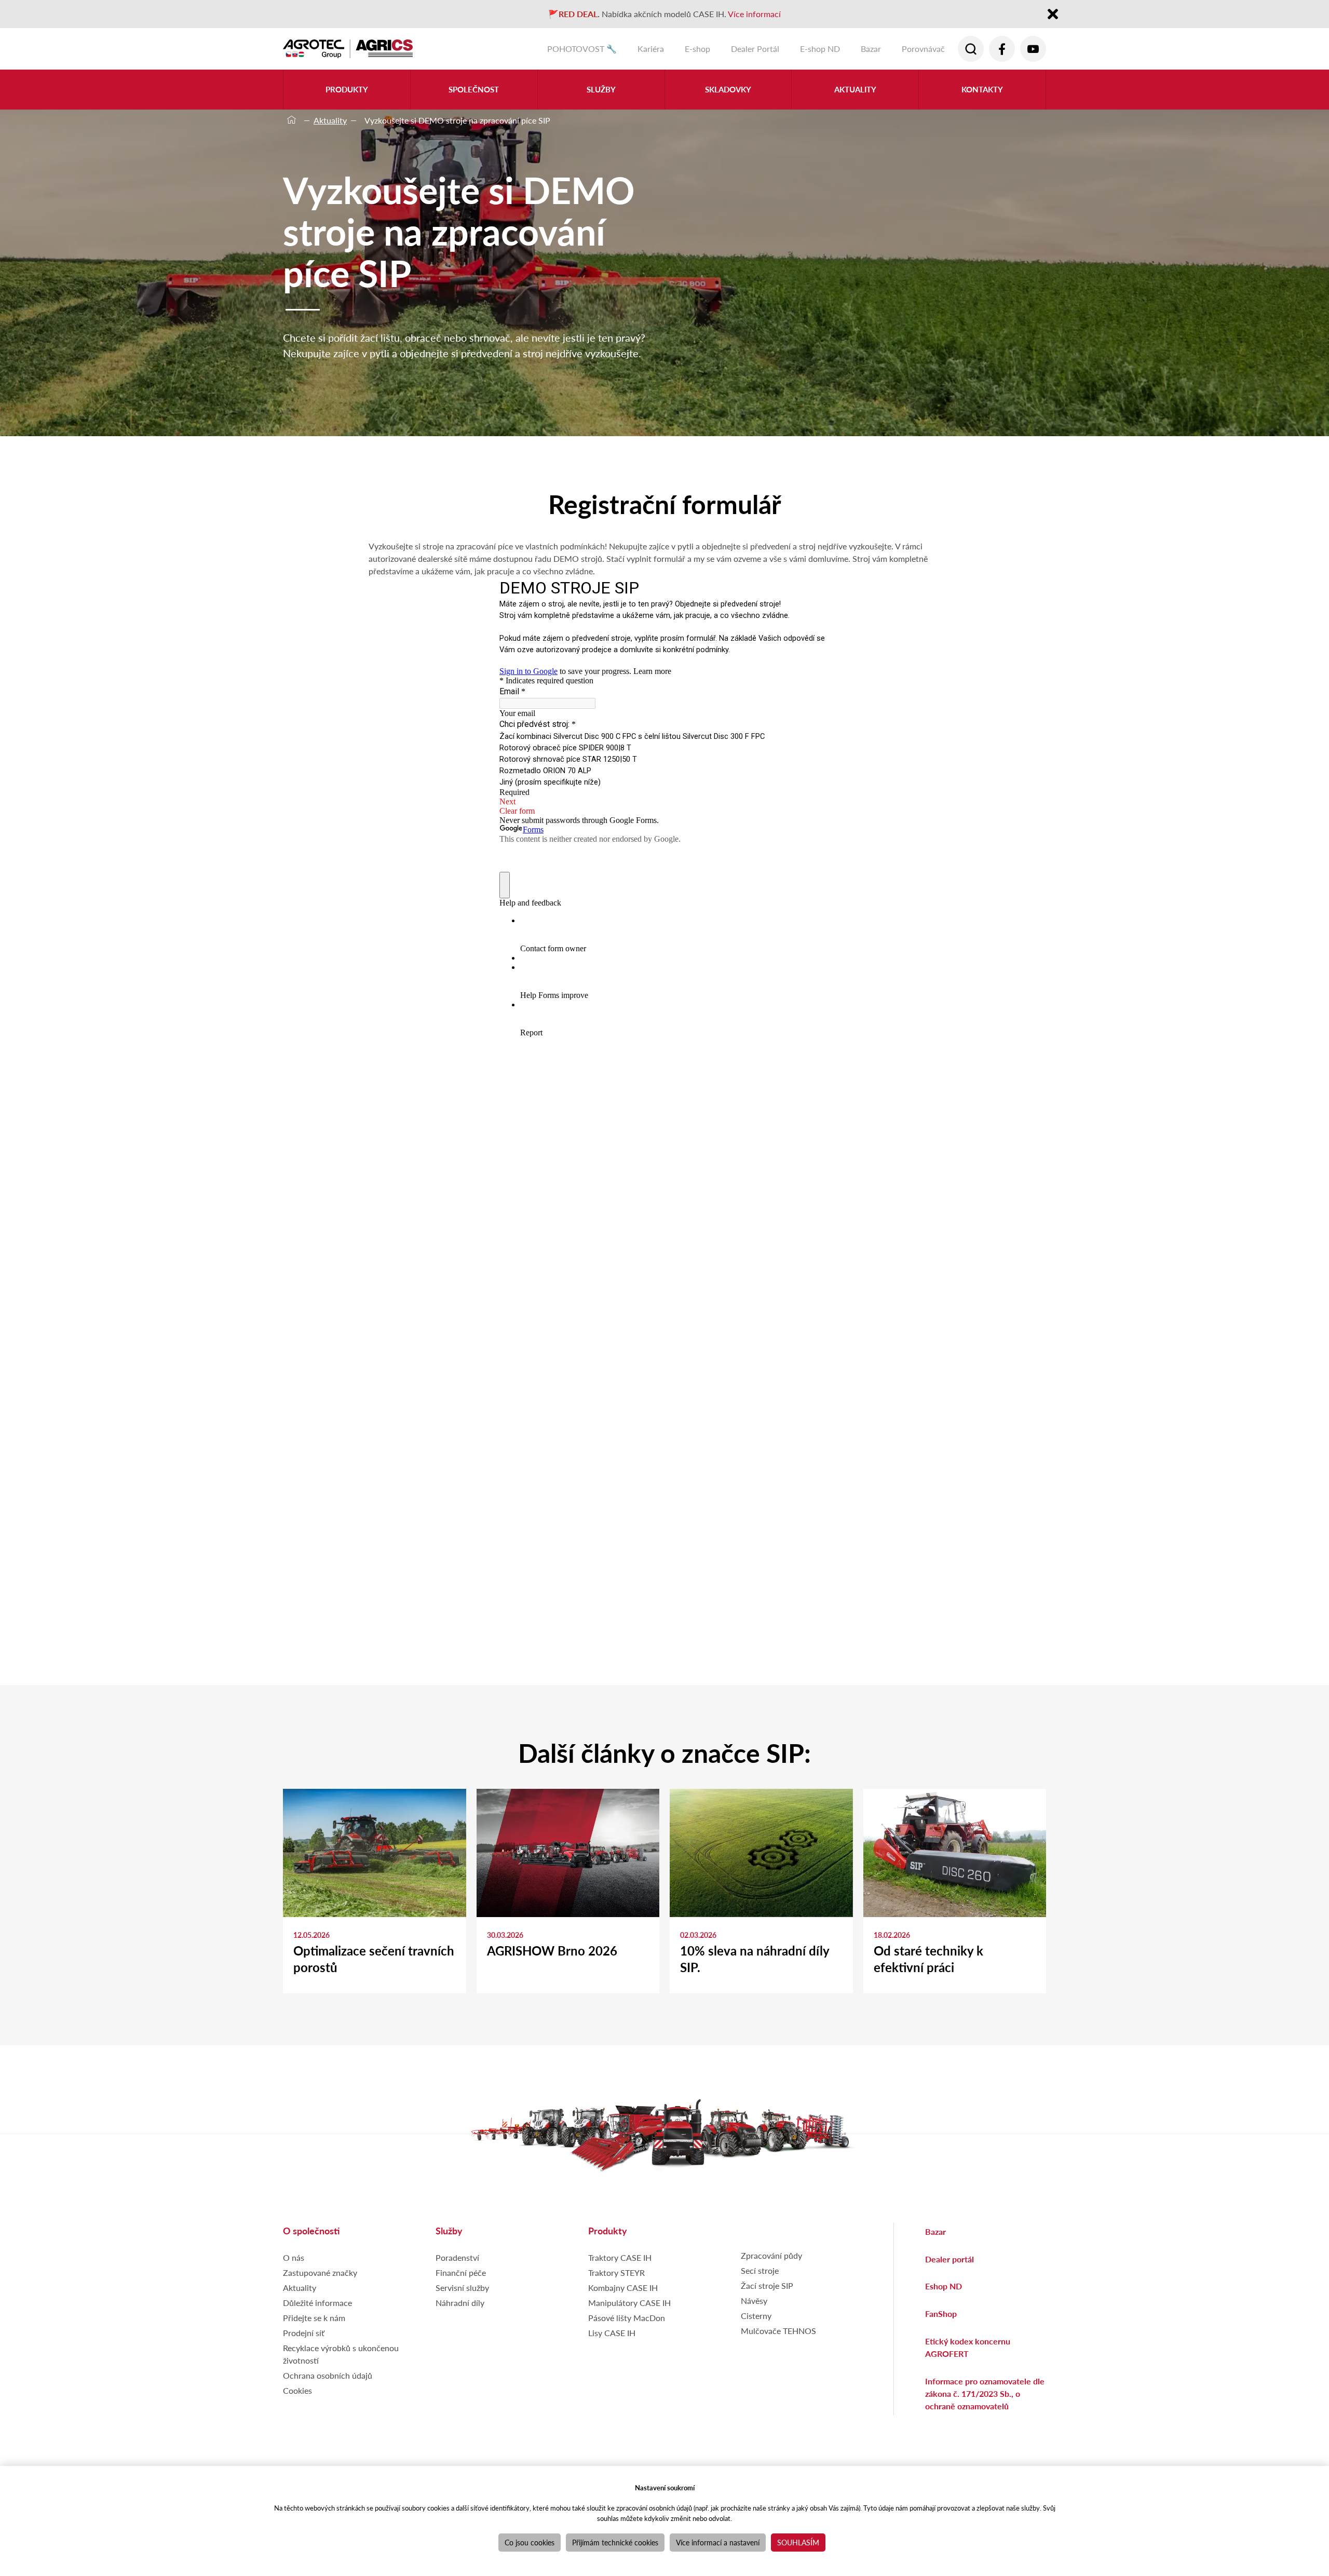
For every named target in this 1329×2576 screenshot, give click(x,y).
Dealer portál (950, 2259)
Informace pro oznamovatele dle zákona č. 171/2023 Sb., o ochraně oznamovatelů (985, 2393)
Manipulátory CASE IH (629, 2303)
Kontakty (982, 89)
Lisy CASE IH (612, 2333)
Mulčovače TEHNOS (778, 2331)
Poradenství (457, 2257)
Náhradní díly (460, 2303)
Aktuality (855, 89)
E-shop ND (820, 49)
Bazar (871, 49)
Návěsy (754, 2301)
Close (1053, 15)
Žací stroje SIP (767, 2285)
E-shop (697, 49)
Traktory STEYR (616, 2272)
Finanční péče (461, 2272)
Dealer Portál (755, 49)
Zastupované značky (320, 2272)
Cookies (297, 2390)
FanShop (941, 2314)
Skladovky (728, 89)
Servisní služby (462, 2288)
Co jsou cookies (530, 2542)
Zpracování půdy (771, 2255)
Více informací (754, 14)
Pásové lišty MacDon (627, 2318)
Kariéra (651, 49)
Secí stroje (760, 2270)
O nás (294, 2257)
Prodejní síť (304, 2333)
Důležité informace (317, 2303)
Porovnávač (923, 49)
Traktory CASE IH (620, 2257)
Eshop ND (944, 2286)
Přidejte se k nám (314, 2318)
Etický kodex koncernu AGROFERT (968, 2347)
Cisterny (756, 2316)
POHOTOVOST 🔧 (582, 49)
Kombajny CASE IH (623, 2288)
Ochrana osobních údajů (328, 2375)
